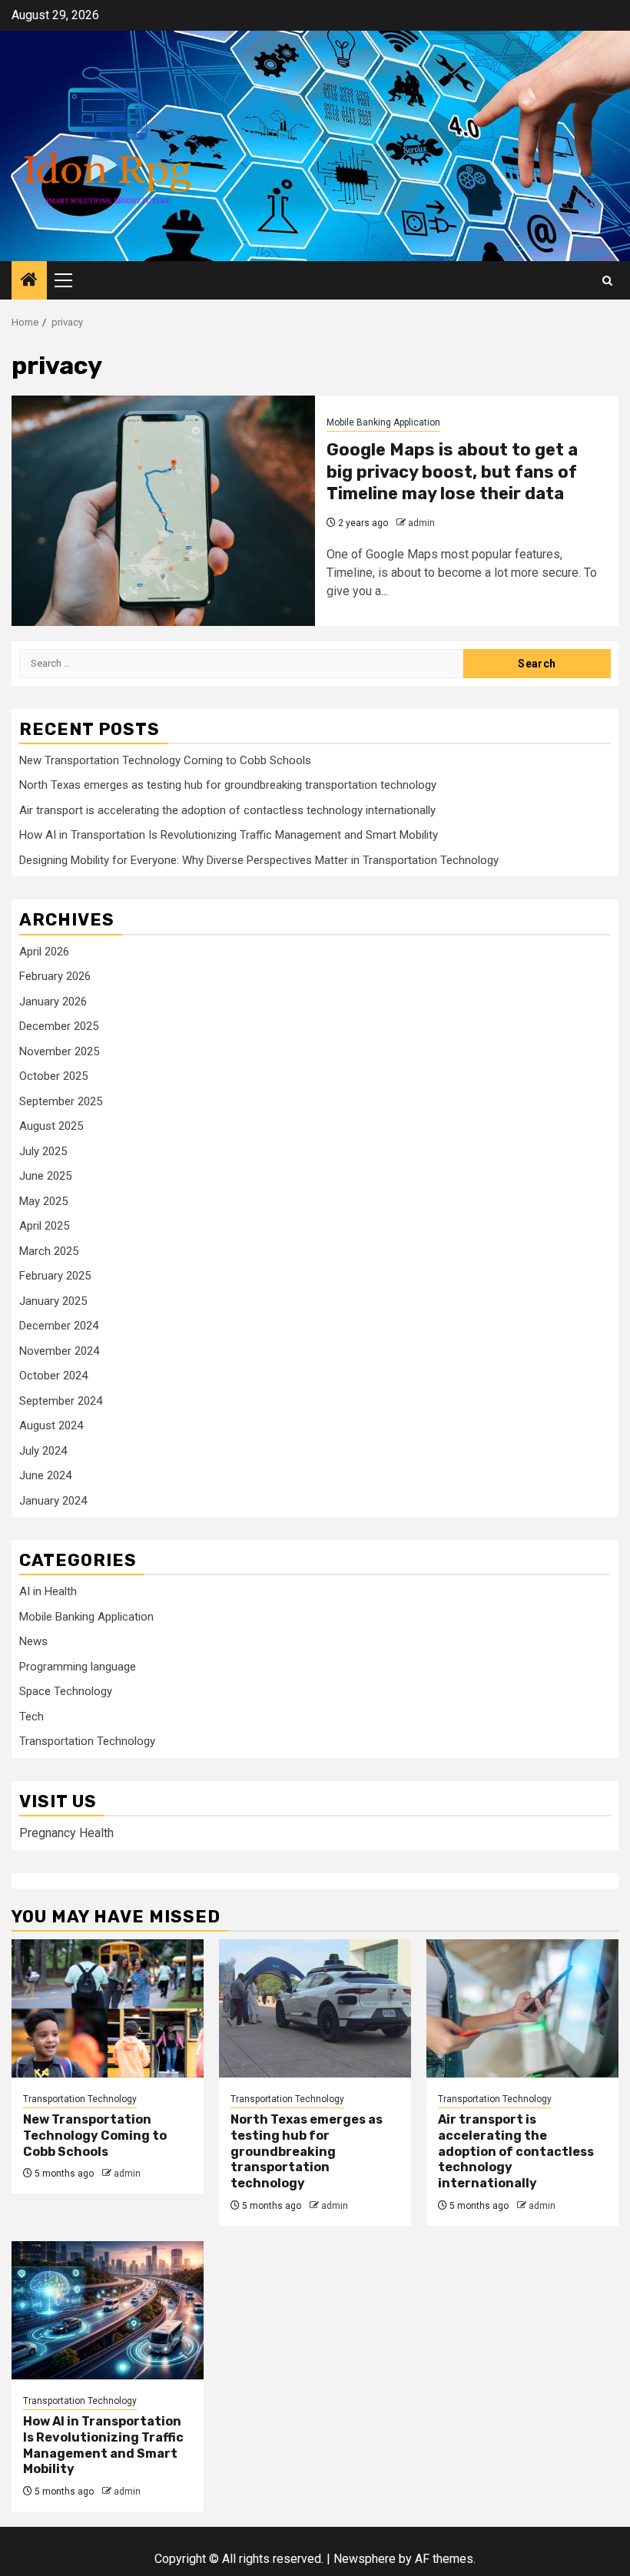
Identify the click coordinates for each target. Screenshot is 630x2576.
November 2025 (59, 1051)
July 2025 (43, 1151)
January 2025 (53, 1301)
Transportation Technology (87, 1741)
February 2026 (55, 976)
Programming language (78, 1667)
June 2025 (45, 1176)
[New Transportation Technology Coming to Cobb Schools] (108, 2008)
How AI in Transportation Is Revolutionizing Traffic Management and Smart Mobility (229, 835)
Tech (31, 1717)
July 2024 (43, 1451)
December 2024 (59, 1326)
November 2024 (59, 1351)
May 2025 (43, 1201)
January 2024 (53, 1501)
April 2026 (44, 952)
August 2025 (51, 1126)
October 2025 (53, 1076)
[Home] (29, 281)
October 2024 (53, 1376)
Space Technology (66, 1691)
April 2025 (44, 1226)
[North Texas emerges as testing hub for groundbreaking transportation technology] (315, 2008)
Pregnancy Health (66, 1833)
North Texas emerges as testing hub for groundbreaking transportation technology (228, 785)
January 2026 (53, 1002)
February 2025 (55, 1276)
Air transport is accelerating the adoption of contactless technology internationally (227, 810)
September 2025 (61, 1101)
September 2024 (61, 1401)
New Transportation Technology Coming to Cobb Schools (165, 760)
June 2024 (45, 1475)
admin (421, 523)
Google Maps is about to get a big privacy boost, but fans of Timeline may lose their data (452, 472)
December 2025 (59, 1026)
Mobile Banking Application (383, 422)
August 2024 (51, 1425)
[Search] (607, 281)
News (33, 1641)
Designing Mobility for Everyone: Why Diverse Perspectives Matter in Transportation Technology (259, 860)
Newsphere (365, 2559)
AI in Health (48, 1591)
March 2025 (49, 1251)
